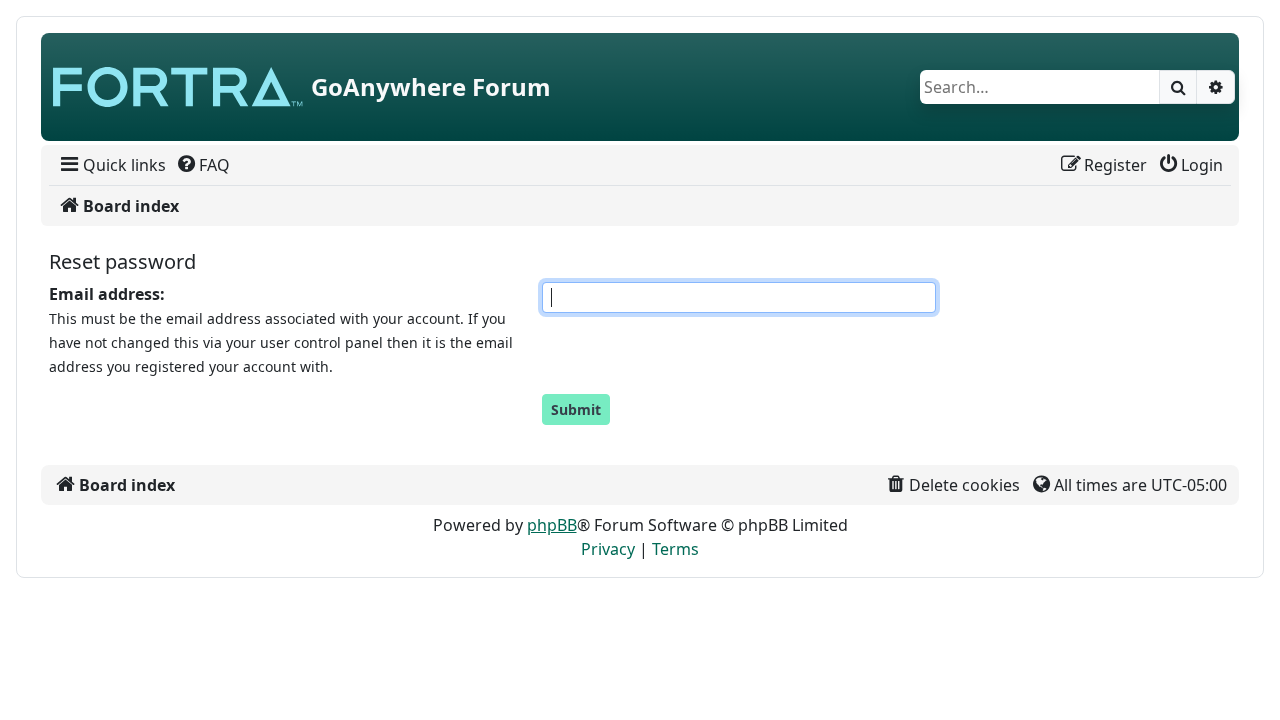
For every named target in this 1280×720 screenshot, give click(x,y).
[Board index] (178, 87)
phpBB (552, 525)
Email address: (107, 294)
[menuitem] (111, 165)
